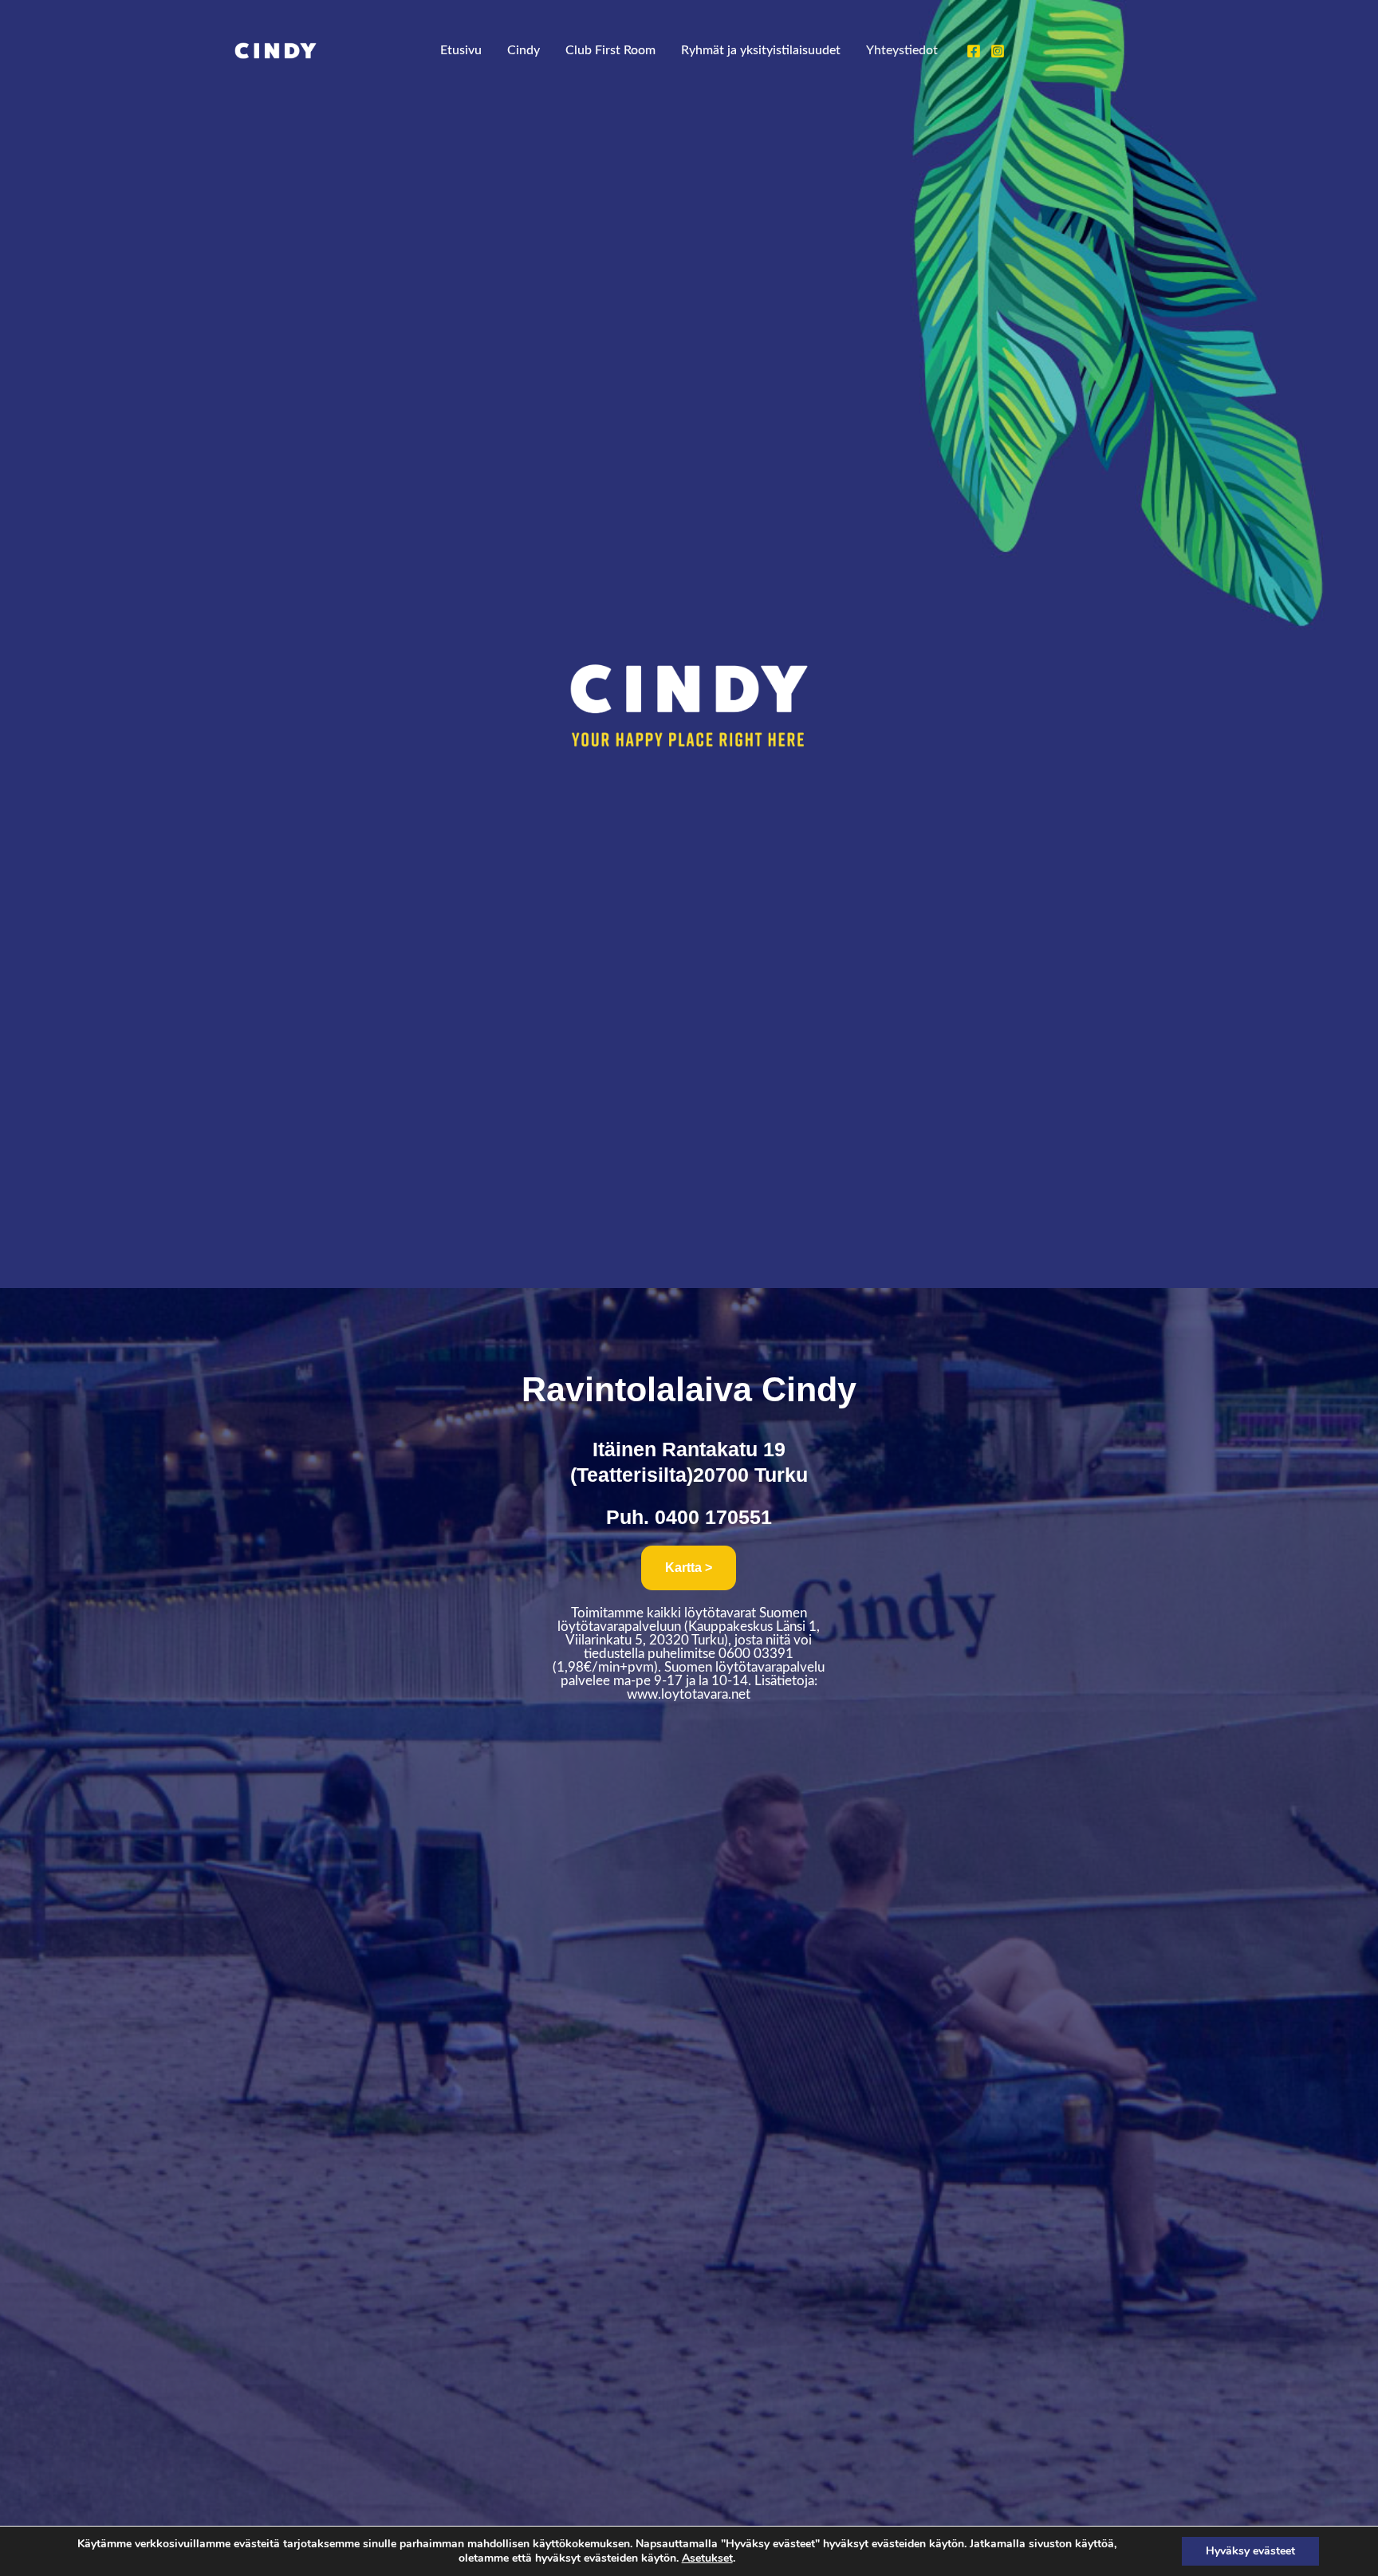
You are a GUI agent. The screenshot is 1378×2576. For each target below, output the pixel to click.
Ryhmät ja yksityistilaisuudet (761, 50)
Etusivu (461, 50)
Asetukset (707, 2558)
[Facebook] (974, 51)
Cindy (524, 50)
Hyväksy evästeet (1250, 2551)
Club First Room (610, 50)
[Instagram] (998, 51)
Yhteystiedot (902, 50)
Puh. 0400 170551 (689, 1517)
